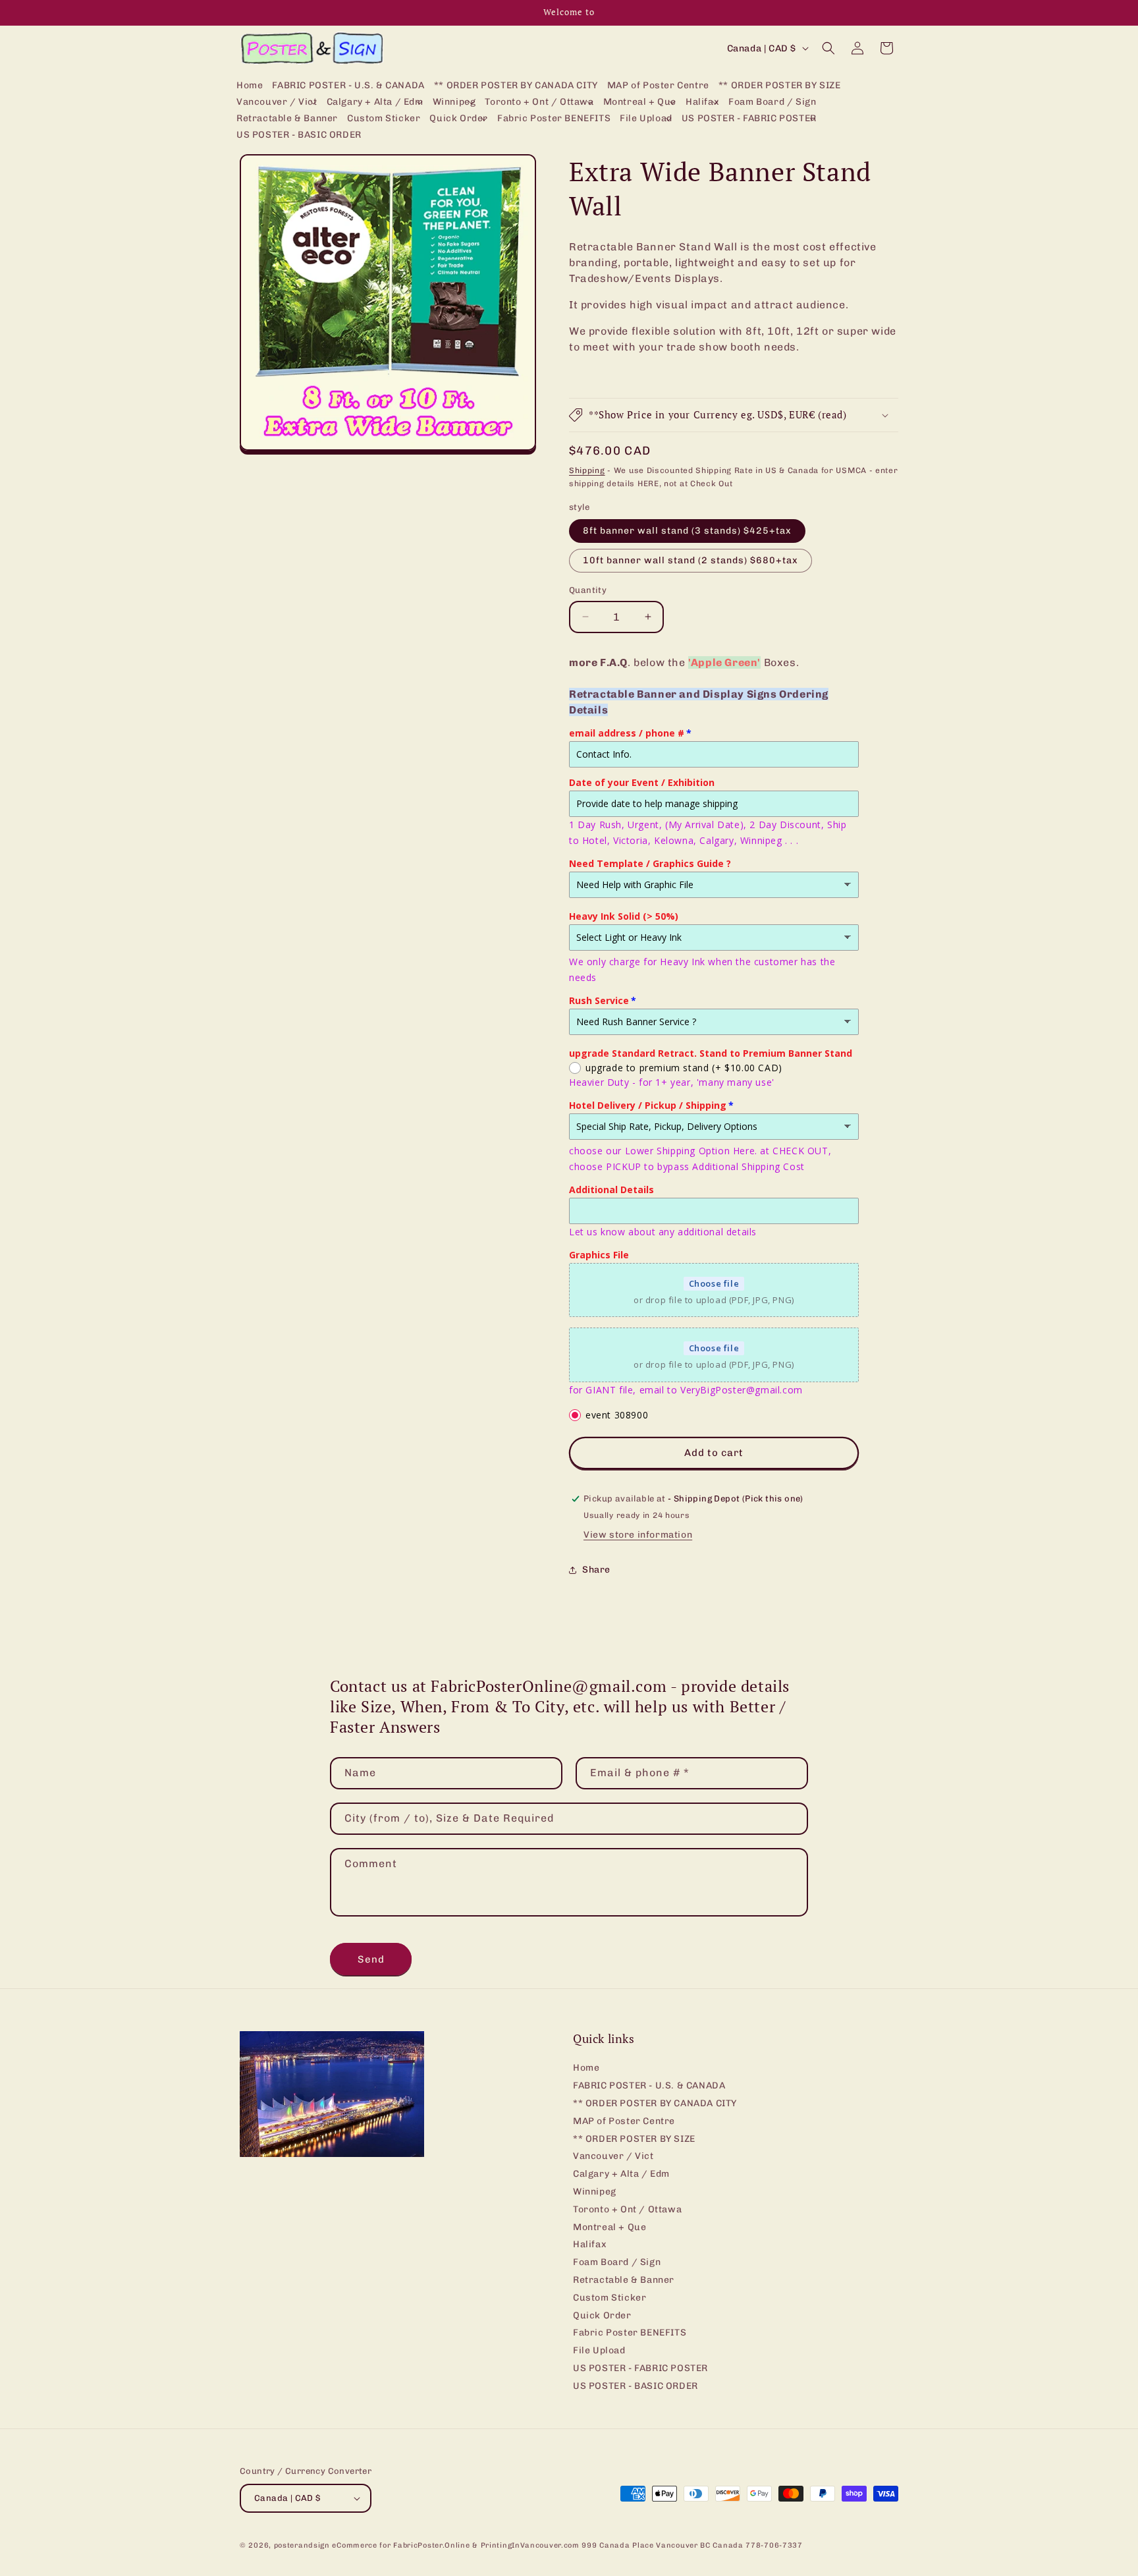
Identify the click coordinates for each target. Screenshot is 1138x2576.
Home (586, 2069)
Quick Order (602, 2315)
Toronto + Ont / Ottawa (627, 2209)
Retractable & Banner (624, 2280)
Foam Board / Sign (617, 2262)
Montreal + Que (610, 2227)
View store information (638, 1535)
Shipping (587, 470)
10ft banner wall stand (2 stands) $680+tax (691, 560)
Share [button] (596, 1570)
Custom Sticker (610, 2298)
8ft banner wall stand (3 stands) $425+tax (687, 531)
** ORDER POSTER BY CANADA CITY (655, 2103)
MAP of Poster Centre (624, 2121)
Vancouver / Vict (613, 2157)
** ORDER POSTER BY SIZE (634, 2139)
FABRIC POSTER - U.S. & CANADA (649, 2086)
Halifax (590, 2245)
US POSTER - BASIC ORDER (636, 2386)
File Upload (599, 2350)
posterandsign (302, 2545)
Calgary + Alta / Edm (621, 2174)
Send (371, 1959)
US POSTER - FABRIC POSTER (640, 2368)
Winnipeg (595, 2192)
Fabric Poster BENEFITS (630, 2333)
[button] (277, 102)
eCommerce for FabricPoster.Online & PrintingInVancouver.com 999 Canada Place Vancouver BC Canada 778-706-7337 (567, 2545)
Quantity (588, 590)
